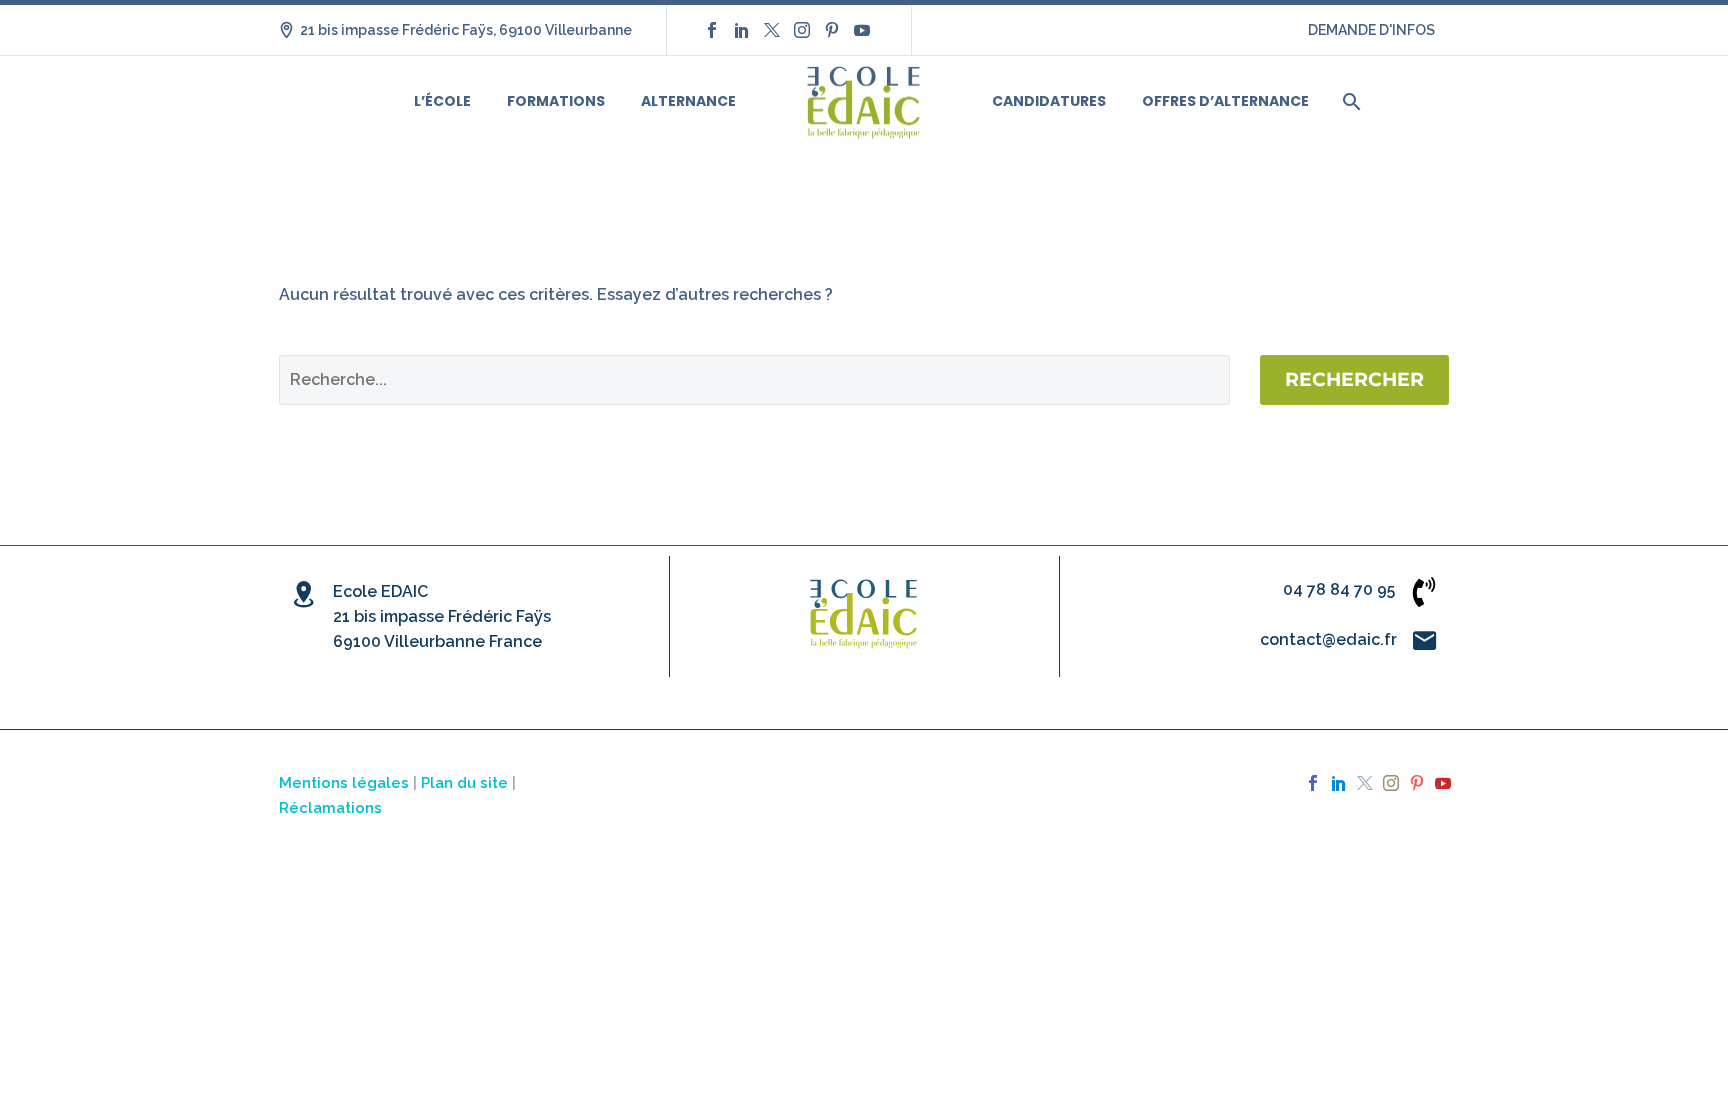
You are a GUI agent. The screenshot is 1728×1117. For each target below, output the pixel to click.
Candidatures (1049, 101)
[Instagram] (802, 30)
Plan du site (464, 782)
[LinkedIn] (742, 30)
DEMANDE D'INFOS (1371, 30)
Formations (556, 101)
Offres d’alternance (1225, 101)
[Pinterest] (832, 30)
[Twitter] (772, 30)
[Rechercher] (1349, 101)
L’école (442, 101)
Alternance (688, 101)
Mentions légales (344, 782)
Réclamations (330, 807)
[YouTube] (862, 30)
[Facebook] (712, 30)
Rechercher (1354, 379)
